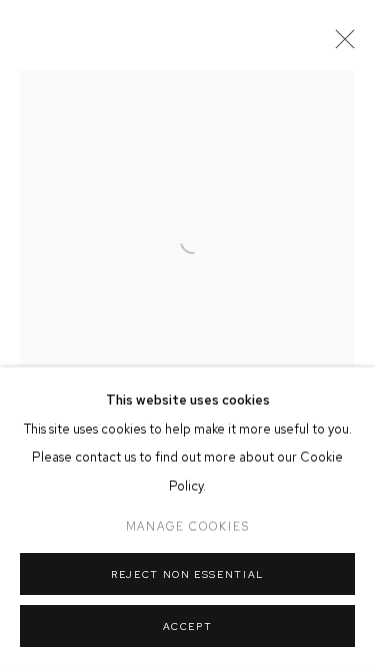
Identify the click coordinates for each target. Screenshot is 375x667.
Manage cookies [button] (188, 527)
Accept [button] (188, 626)
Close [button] (340, 45)
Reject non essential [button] (187, 574)
